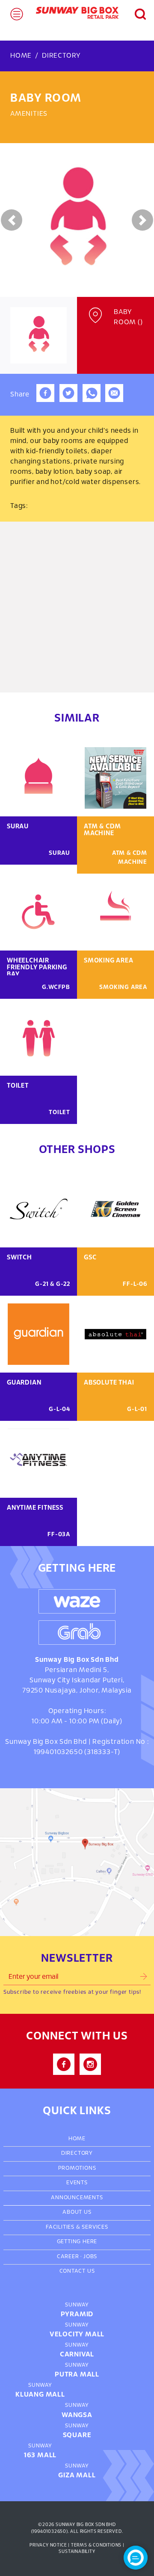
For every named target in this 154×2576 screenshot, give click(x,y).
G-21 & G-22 (53, 1284)
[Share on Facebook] (45, 400)
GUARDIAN (24, 1383)
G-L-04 (59, 1410)
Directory (61, 56)
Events (77, 2183)
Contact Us (77, 2271)
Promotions (77, 2168)
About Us (77, 2212)
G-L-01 (137, 1410)
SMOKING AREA (109, 961)
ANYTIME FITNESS (35, 1508)
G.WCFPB (56, 987)
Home (21, 56)
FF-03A (59, 1535)
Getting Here (77, 2242)
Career (68, 2257)
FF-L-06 (135, 1284)
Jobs (90, 2257)
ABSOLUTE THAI (109, 1383)
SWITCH (19, 1258)
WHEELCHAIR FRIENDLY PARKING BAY (37, 968)
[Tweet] (68, 400)
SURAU (18, 827)
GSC (90, 1258)
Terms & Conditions (96, 2545)
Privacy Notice (48, 2545)
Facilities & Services (77, 2227)
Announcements (77, 2198)
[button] (135, 13)
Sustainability (77, 2552)
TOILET (18, 1086)
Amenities (29, 114)
